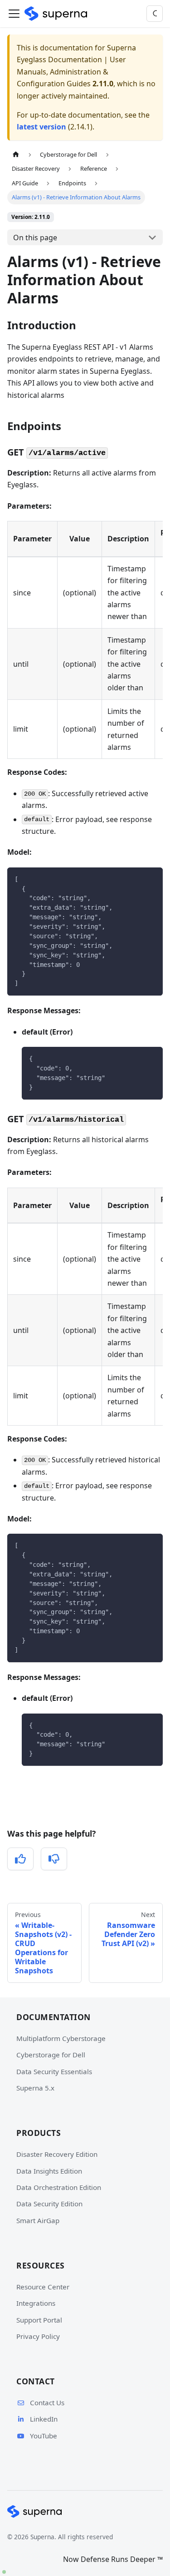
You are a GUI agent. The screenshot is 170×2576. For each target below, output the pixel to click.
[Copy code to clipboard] (152, 879)
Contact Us (47, 2403)
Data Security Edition (49, 2204)
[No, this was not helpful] (54, 1859)
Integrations (36, 2303)
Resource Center (43, 2287)
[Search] (155, 14)
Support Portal (39, 2320)
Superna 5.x (35, 2088)
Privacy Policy (38, 2336)
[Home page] (16, 155)
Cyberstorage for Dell (51, 2055)
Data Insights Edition (49, 2171)
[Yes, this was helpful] (20, 1859)
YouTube (44, 2436)
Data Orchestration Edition (59, 2187)
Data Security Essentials (54, 2071)
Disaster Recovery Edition (57, 2154)
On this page (35, 238)
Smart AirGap (38, 2220)
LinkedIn (44, 2419)
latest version (41, 127)
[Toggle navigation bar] (14, 14)
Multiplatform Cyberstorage (61, 2038)
